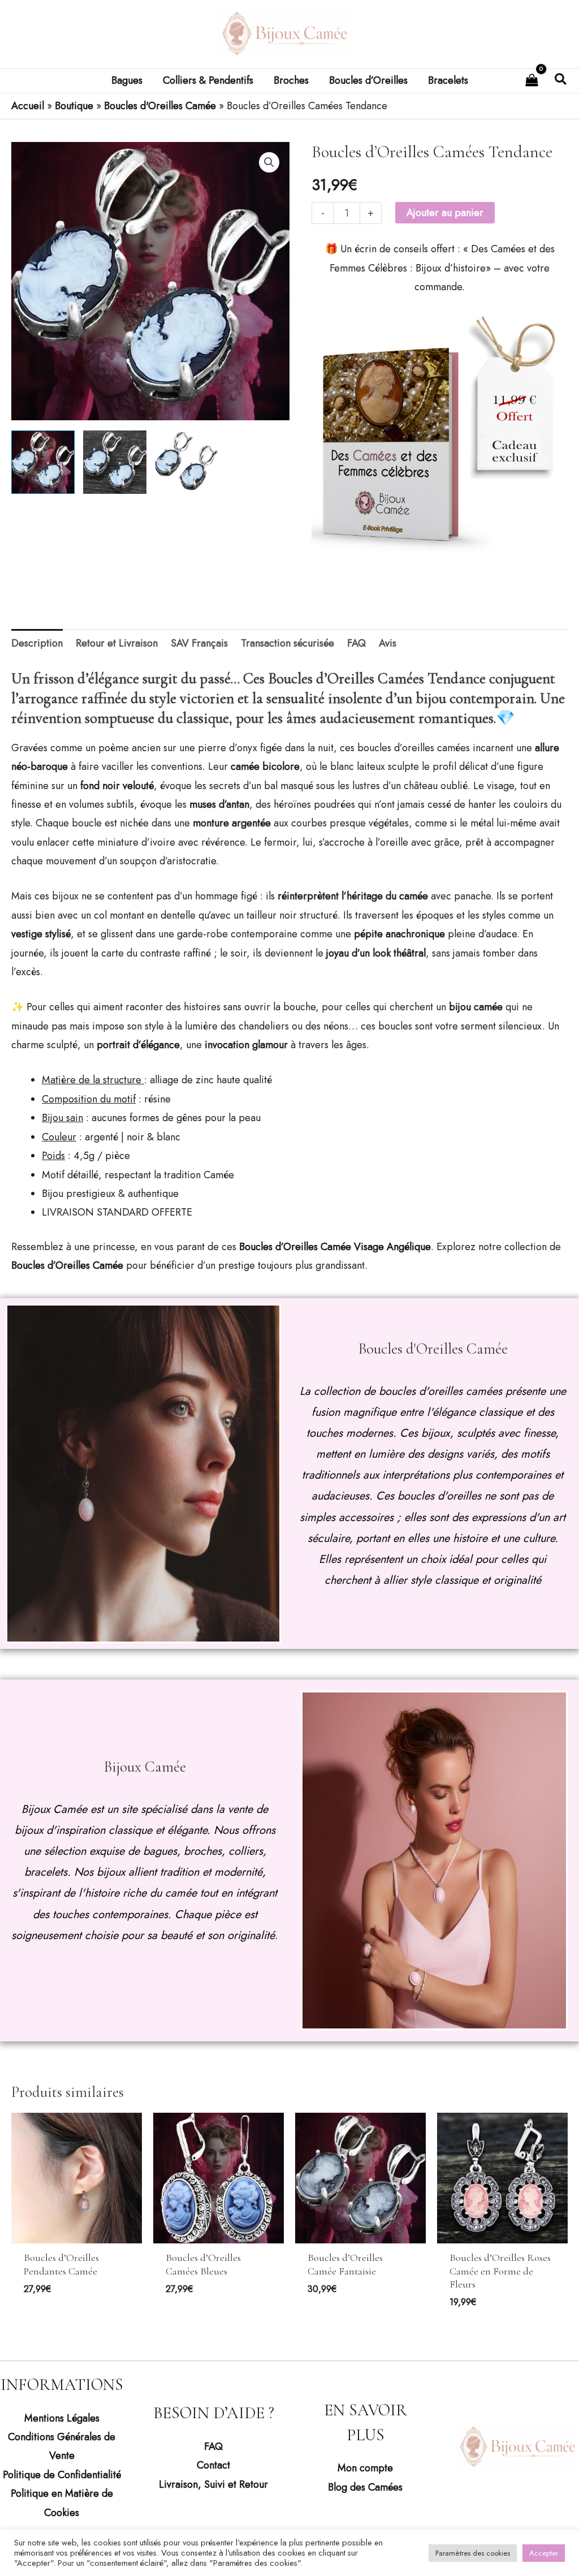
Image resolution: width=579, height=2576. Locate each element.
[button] (561, 81)
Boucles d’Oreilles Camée (67, 1265)
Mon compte (365, 2468)
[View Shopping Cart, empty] (532, 81)
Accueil (28, 106)
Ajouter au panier (445, 213)
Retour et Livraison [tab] (117, 643)
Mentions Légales (62, 2418)
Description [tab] (37, 643)
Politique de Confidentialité (62, 2475)
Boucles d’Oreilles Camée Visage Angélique (335, 1247)
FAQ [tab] (357, 643)
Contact (213, 2465)
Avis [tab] (388, 643)
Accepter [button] (544, 2553)
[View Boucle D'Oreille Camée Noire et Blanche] (115, 462)
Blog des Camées (365, 2487)
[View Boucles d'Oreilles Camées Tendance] (43, 462)
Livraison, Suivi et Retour (213, 2484)
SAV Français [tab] (199, 643)
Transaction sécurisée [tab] (288, 643)
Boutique (74, 106)
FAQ (213, 2446)
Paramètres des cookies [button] (473, 2553)
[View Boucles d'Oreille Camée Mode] (187, 462)
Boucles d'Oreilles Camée (160, 106)
